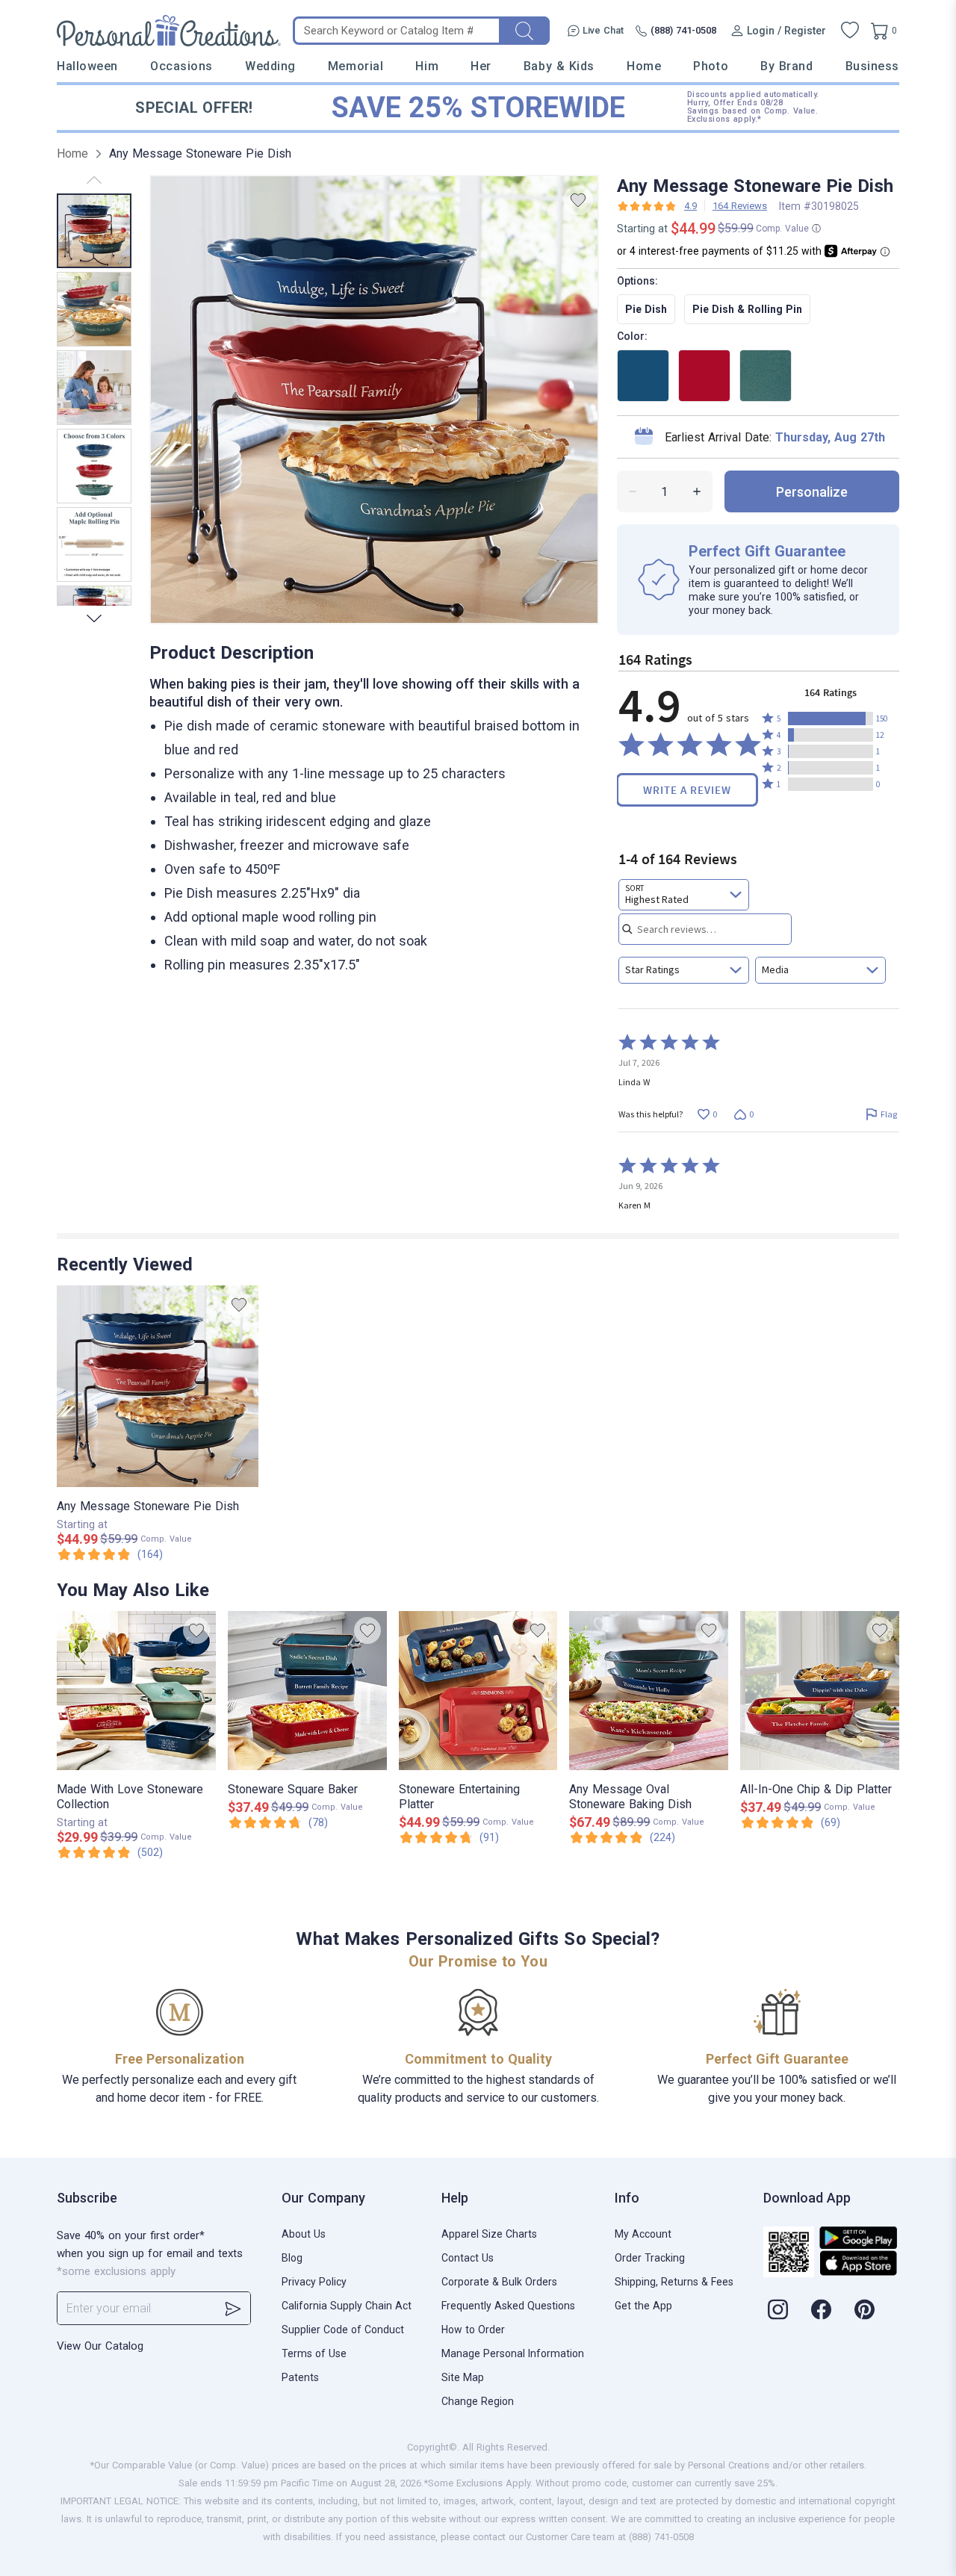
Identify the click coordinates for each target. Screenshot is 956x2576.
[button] (831, 719)
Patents (300, 2377)
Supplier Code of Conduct (343, 2330)
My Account (643, 2234)
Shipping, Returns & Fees (674, 2282)
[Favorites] (850, 31)
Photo (711, 66)
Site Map (463, 2377)
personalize (812, 492)
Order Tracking (650, 2258)
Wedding (270, 66)
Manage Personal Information (513, 2353)
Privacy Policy (314, 2282)
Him (427, 66)
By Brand (786, 66)
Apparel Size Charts (489, 2234)
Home (644, 66)
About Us (304, 2234)
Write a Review (687, 790)
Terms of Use (314, 2353)
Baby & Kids (559, 66)
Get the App (643, 2306)
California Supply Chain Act (347, 2306)
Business (872, 66)
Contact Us (468, 2258)
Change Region (478, 2401)
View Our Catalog (100, 2346)
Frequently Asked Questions (508, 2306)
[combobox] (684, 895)
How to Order (473, 2330)
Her (481, 66)
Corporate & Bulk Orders (499, 2282)
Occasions (181, 66)
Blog (292, 2258)
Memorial (356, 66)
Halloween (87, 66)
